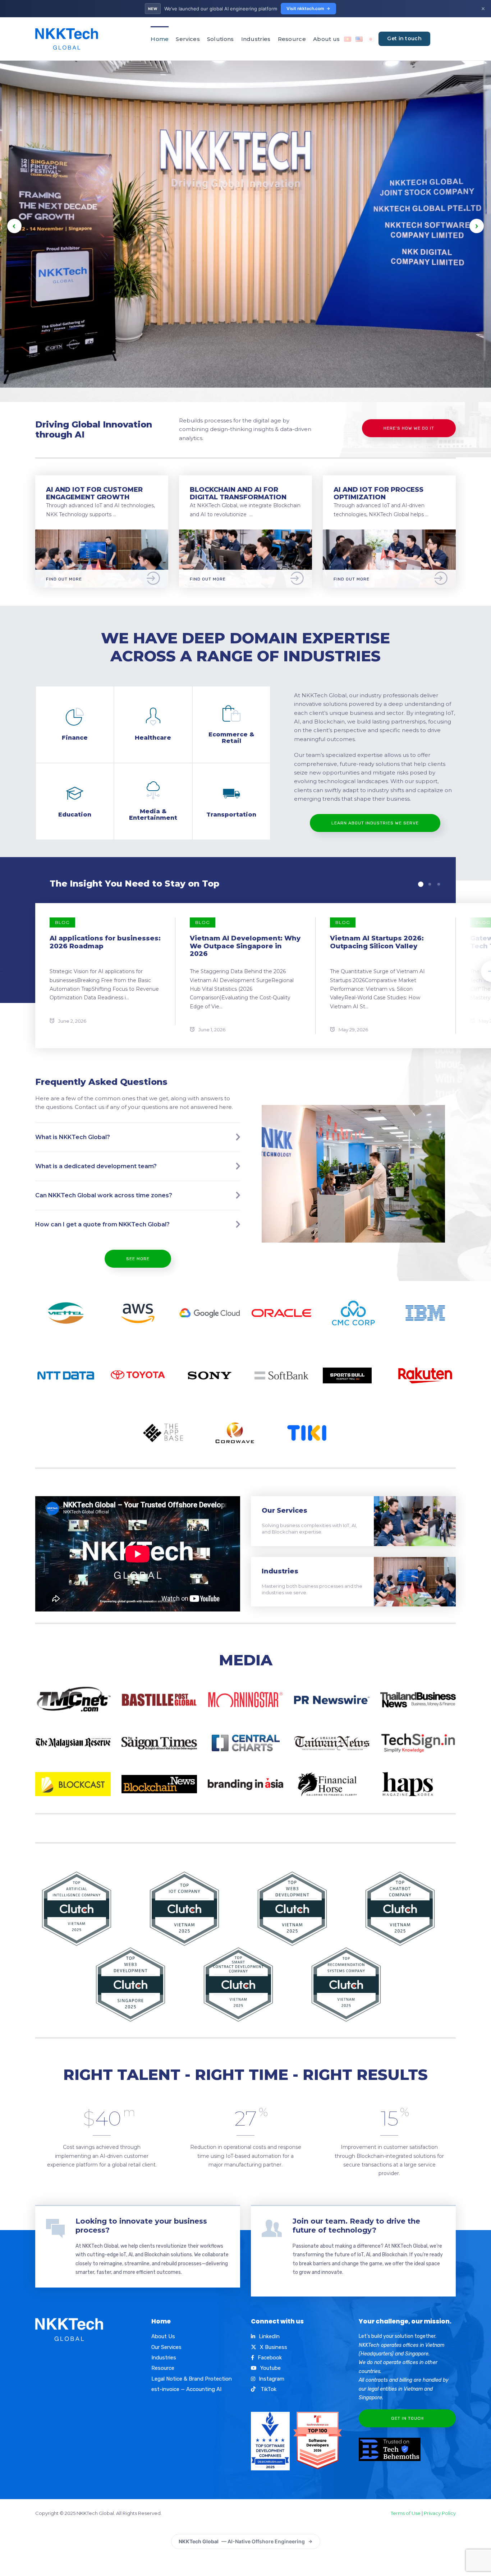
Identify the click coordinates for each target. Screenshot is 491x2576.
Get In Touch (407, 2418)
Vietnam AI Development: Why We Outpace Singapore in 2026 (245, 946)
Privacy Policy (440, 2513)
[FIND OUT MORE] (102, 534)
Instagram (272, 2379)
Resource (292, 39)
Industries (256, 39)
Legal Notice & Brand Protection (192, 2379)
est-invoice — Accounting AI (186, 2389)
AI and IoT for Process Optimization (378, 493)
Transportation (231, 815)
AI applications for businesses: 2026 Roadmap (105, 942)
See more (138, 1259)
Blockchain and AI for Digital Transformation (238, 493)
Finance (75, 738)
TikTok (268, 2389)
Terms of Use (406, 2513)
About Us (163, 2336)
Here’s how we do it (409, 428)
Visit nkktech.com (305, 8)
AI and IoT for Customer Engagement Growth (94, 493)
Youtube (270, 2368)
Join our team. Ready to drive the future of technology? (356, 2226)
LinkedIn (269, 2336)
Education (75, 815)
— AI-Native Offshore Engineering (242, 2541)
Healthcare (153, 738)
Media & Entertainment (153, 815)
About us (326, 39)
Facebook (270, 2358)
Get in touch (404, 38)
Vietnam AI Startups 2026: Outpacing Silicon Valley (377, 942)
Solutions (221, 39)
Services (188, 39)
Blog (62, 922)
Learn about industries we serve (375, 823)
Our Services (284, 1511)
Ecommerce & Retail (231, 738)
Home (160, 39)
